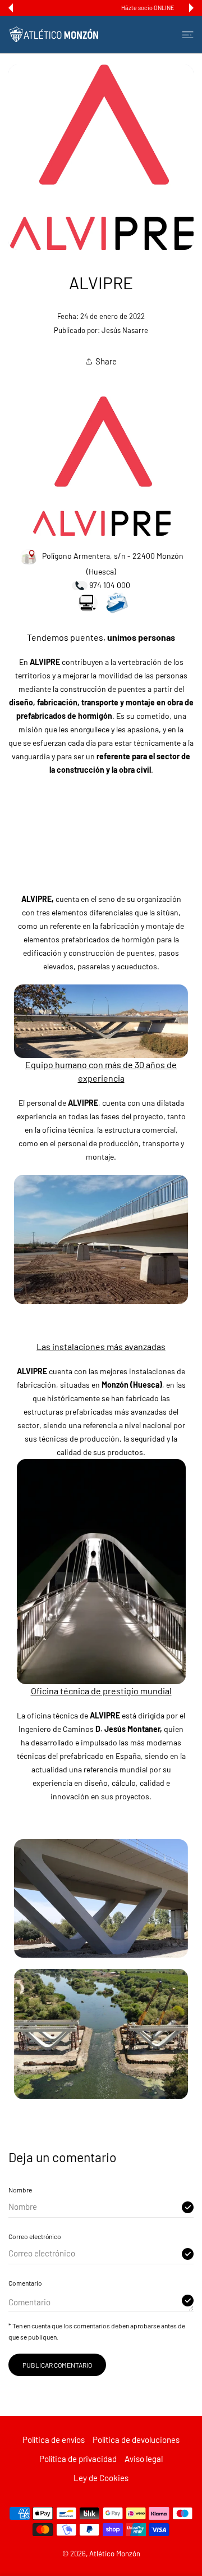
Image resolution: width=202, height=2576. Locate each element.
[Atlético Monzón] (54, 34)
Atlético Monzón (115, 2554)
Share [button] (106, 361)
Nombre (20, 2190)
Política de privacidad (78, 2459)
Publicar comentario (57, 2365)
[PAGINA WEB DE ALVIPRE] (101, 465)
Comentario (25, 2283)
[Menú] (188, 34)
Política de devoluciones (136, 2440)
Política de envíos (54, 2440)
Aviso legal (144, 2459)
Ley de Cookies (101, 2478)
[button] (11, 8)
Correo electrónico (35, 2236)
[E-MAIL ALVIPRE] (117, 602)
